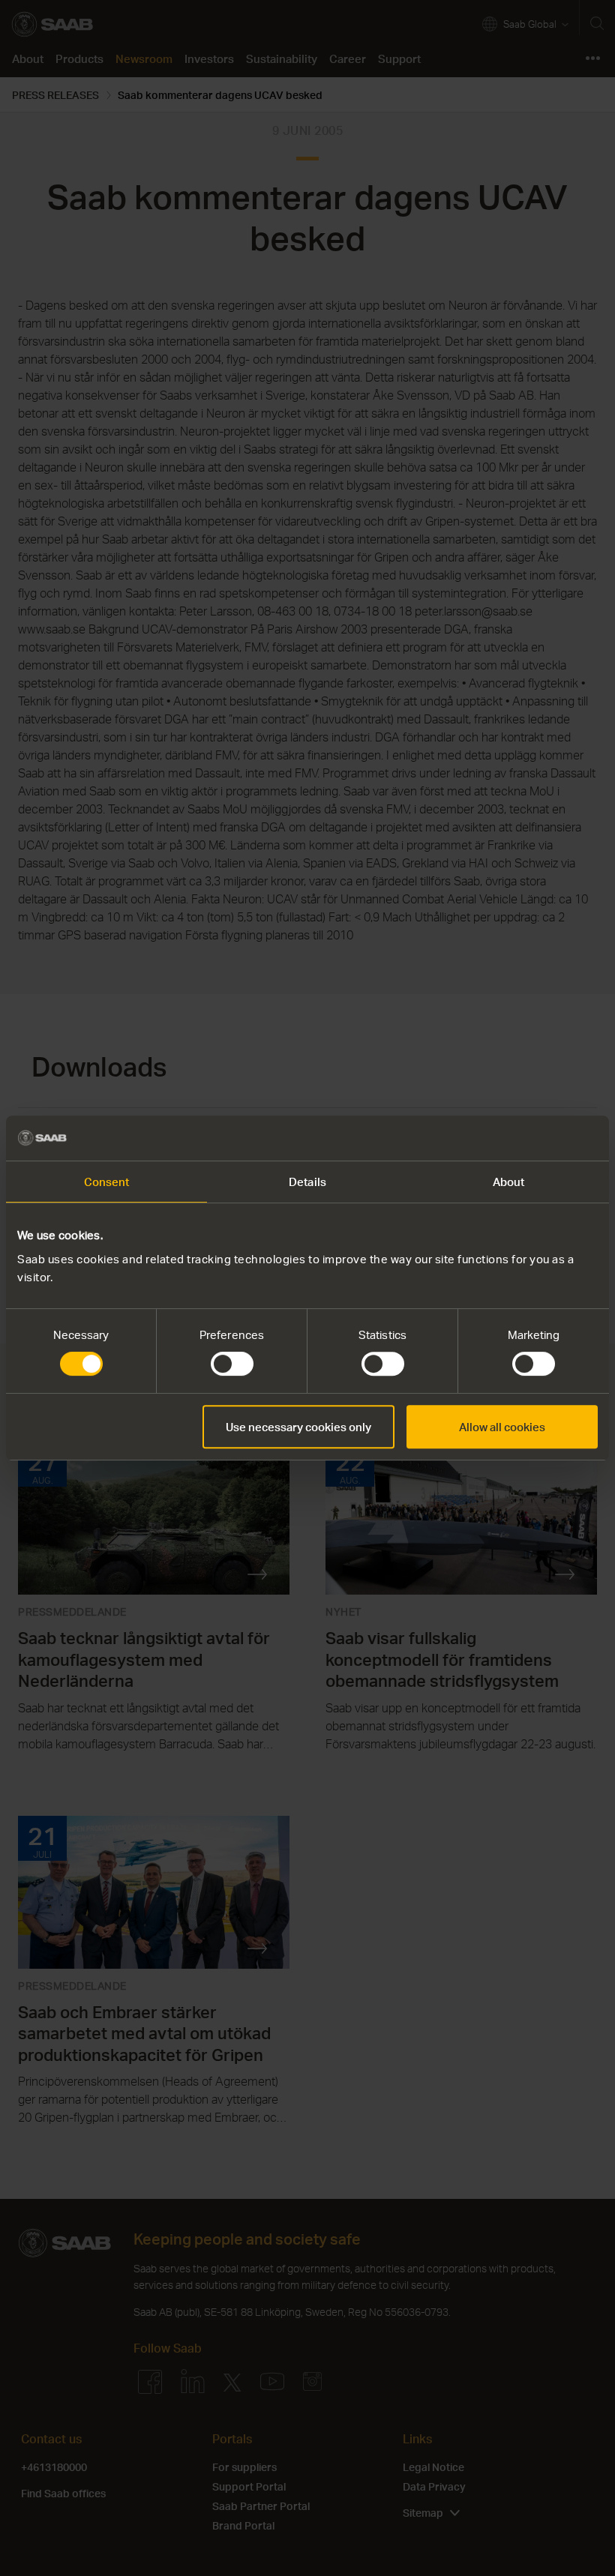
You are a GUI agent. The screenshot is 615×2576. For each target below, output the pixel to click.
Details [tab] (307, 1182)
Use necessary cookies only (298, 1427)
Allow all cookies (502, 1427)
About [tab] (509, 1182)
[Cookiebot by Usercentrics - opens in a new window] (532, 1138)
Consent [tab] (107, 1182)
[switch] (232, 1364)
